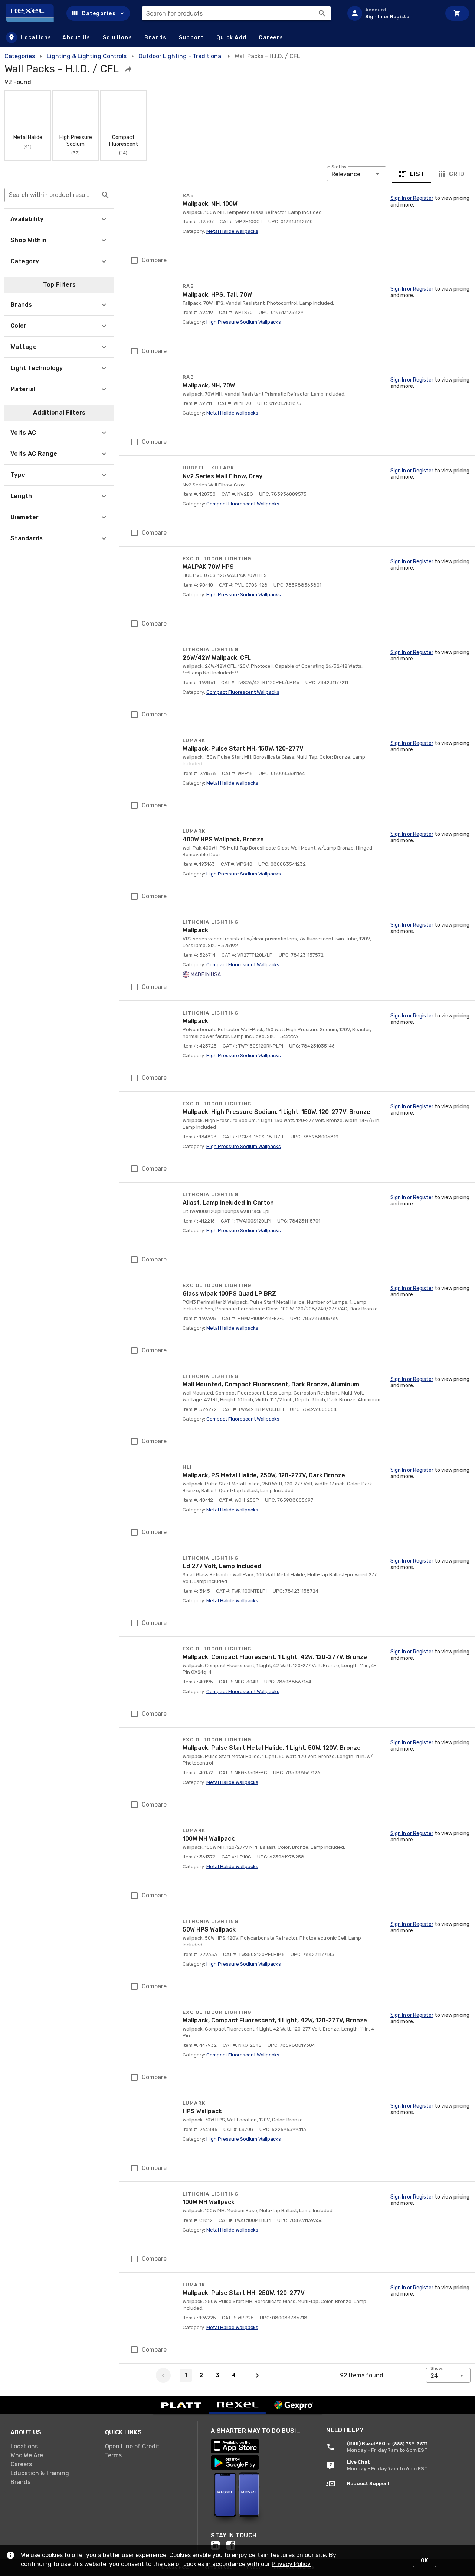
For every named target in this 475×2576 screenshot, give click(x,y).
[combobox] (236, 13)
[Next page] (257, 2375)
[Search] (322, 13)
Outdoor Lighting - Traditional (181, 56)
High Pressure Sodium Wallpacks (244, 322)
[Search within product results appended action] (105, 195)
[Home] (33, 13)
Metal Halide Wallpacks (232, 231)
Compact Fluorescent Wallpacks (243, 504)
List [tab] (418, 174)
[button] (98, 13)
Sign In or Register (412, 198)
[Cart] (457, 13)
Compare (154, 260)
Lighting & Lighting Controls (87, 56)
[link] (52, 2447)
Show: (437, 2368)
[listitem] (391, 13)
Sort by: (340, 167)
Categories (20, 56)
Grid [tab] (457, 174)
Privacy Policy (291, 2564)
